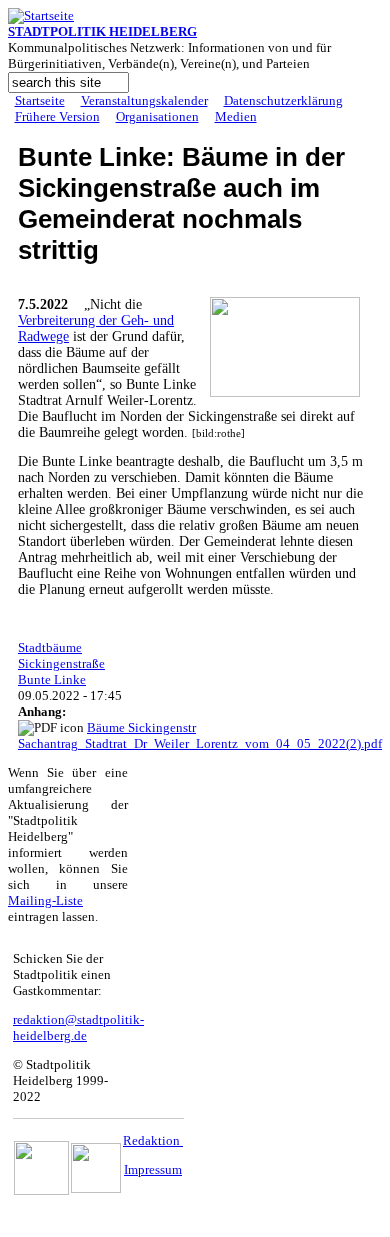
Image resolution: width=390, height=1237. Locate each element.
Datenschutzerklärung (283, 100)
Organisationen (157, 116)
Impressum (153, 1169)
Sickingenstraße (61, 663)
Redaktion (153, 1140)
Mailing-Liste (45, 900)
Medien (236, 116)
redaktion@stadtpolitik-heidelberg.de (78, 1027)
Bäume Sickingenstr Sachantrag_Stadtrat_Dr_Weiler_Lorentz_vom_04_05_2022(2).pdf (200, 735)
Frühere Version (57, 116)
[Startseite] (41, 15)
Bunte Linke (52, 679)
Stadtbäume (50, 647)
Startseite (40, 100)
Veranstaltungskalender (144, 100)
